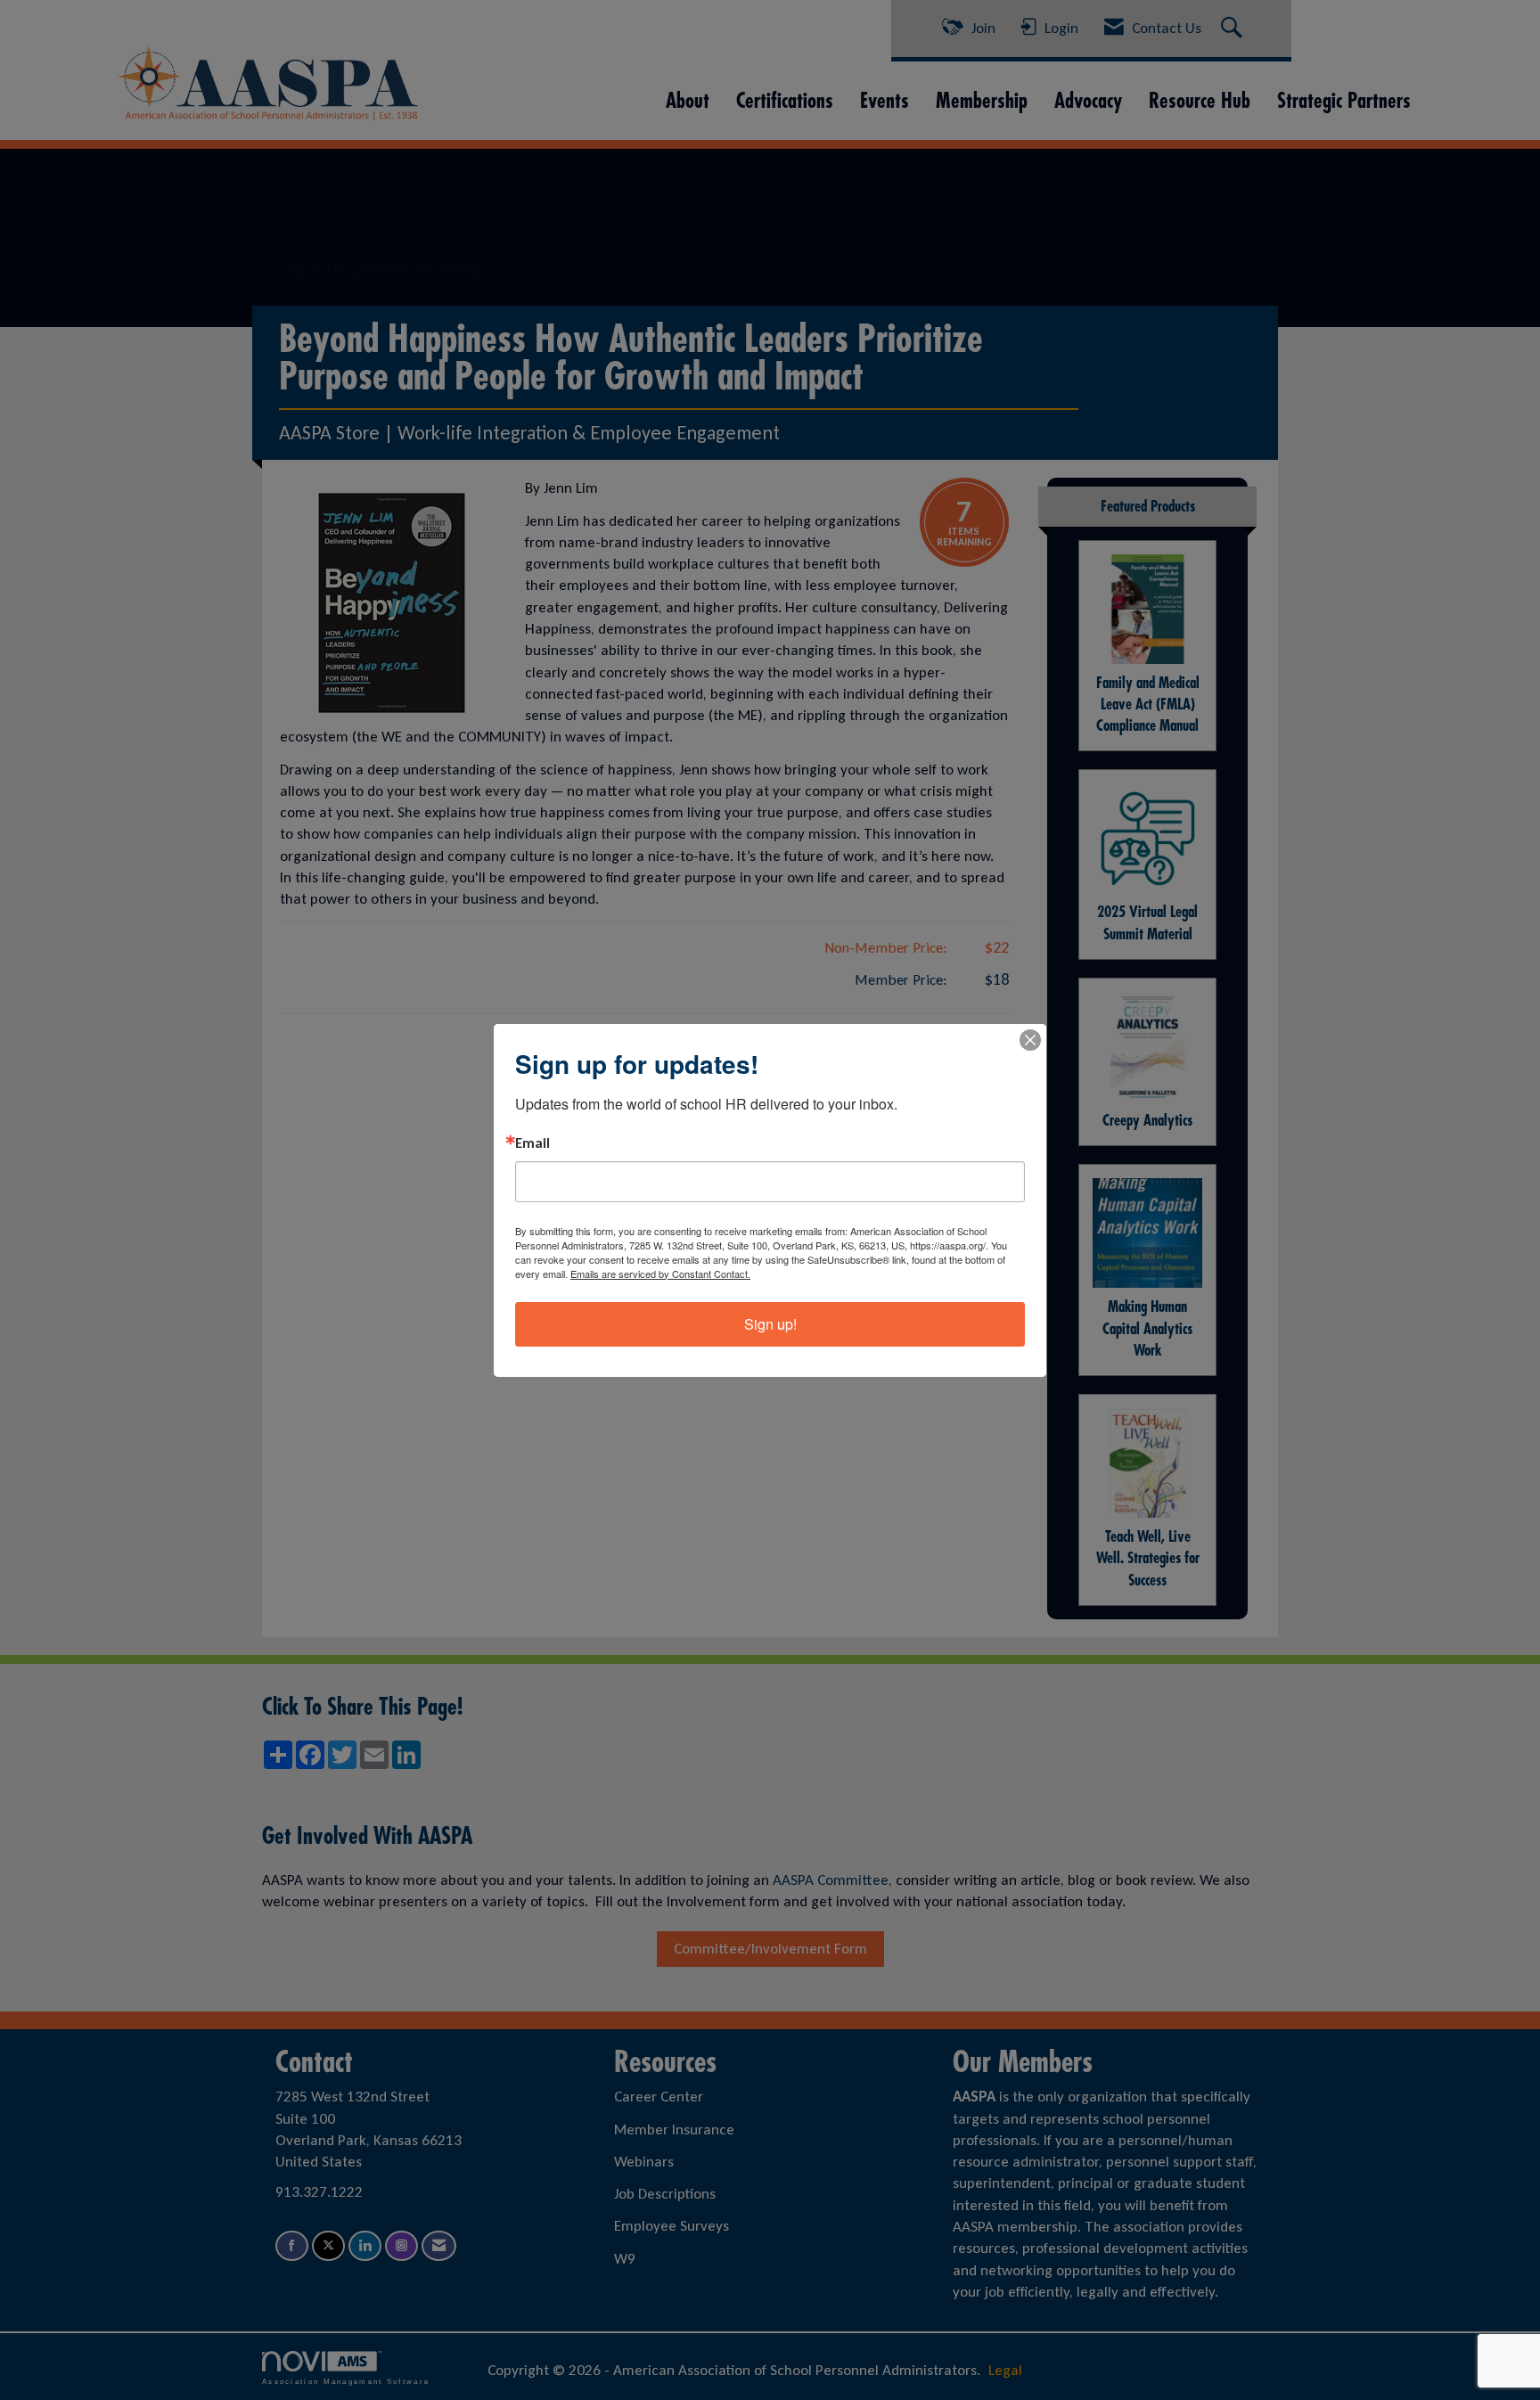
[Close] (1030, 1040)
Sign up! (770, 1324)
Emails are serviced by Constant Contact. (660, 1274)
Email (532, 1143)
